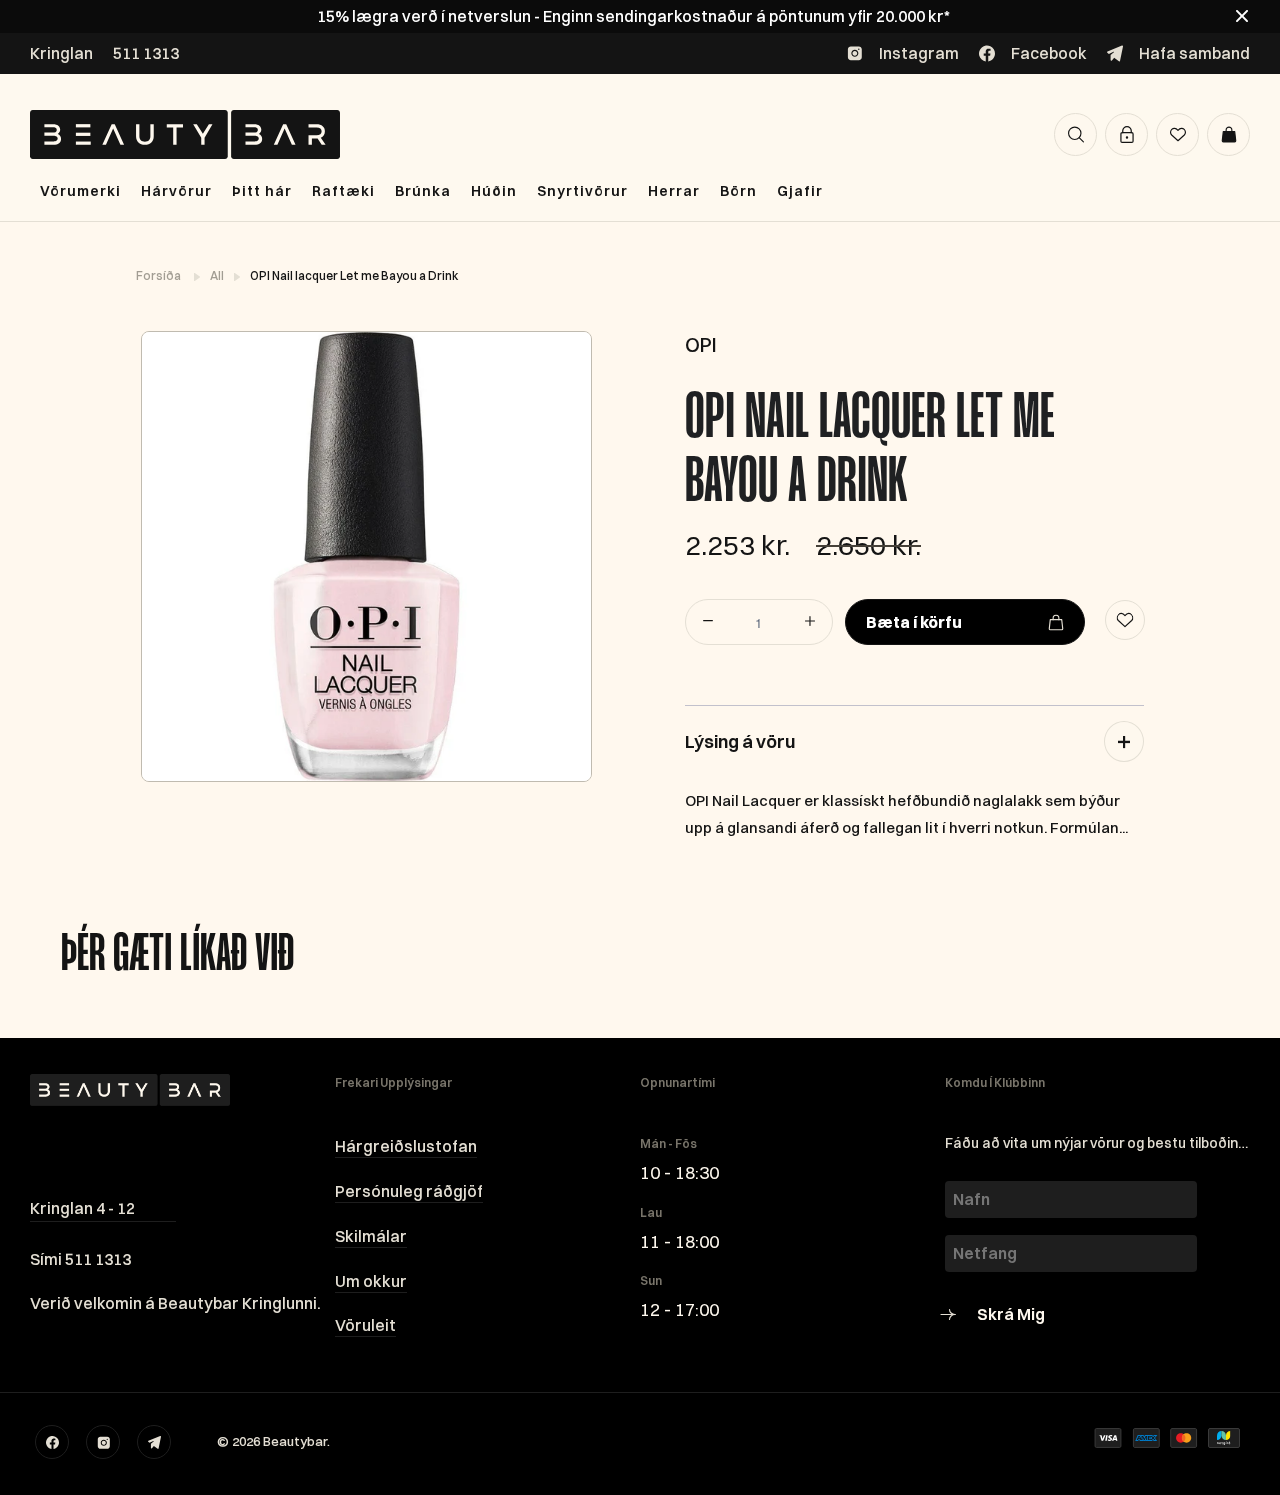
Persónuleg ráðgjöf (409, 1191)
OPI (701, 344)
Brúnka (423, 191)
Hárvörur (176, 191)
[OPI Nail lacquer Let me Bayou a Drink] (365, 556)
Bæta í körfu (914, 622)
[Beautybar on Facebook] (52, 1442)
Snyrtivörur (582, 191)
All (218, 275)
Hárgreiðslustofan (406, 1146)
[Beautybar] (185, 134)
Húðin (494, 191)
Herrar (674, 191)
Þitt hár (262, 191)
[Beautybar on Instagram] (103, 1442)
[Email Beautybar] (154, 1442)
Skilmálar (371, 1236)
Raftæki (343, 191)
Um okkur (371, 1281)
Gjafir (800, 191)
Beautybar (295, 1441)
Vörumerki (80, 191)
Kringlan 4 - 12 (82, 1208)
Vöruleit (365, 1325)
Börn (738, 191)
